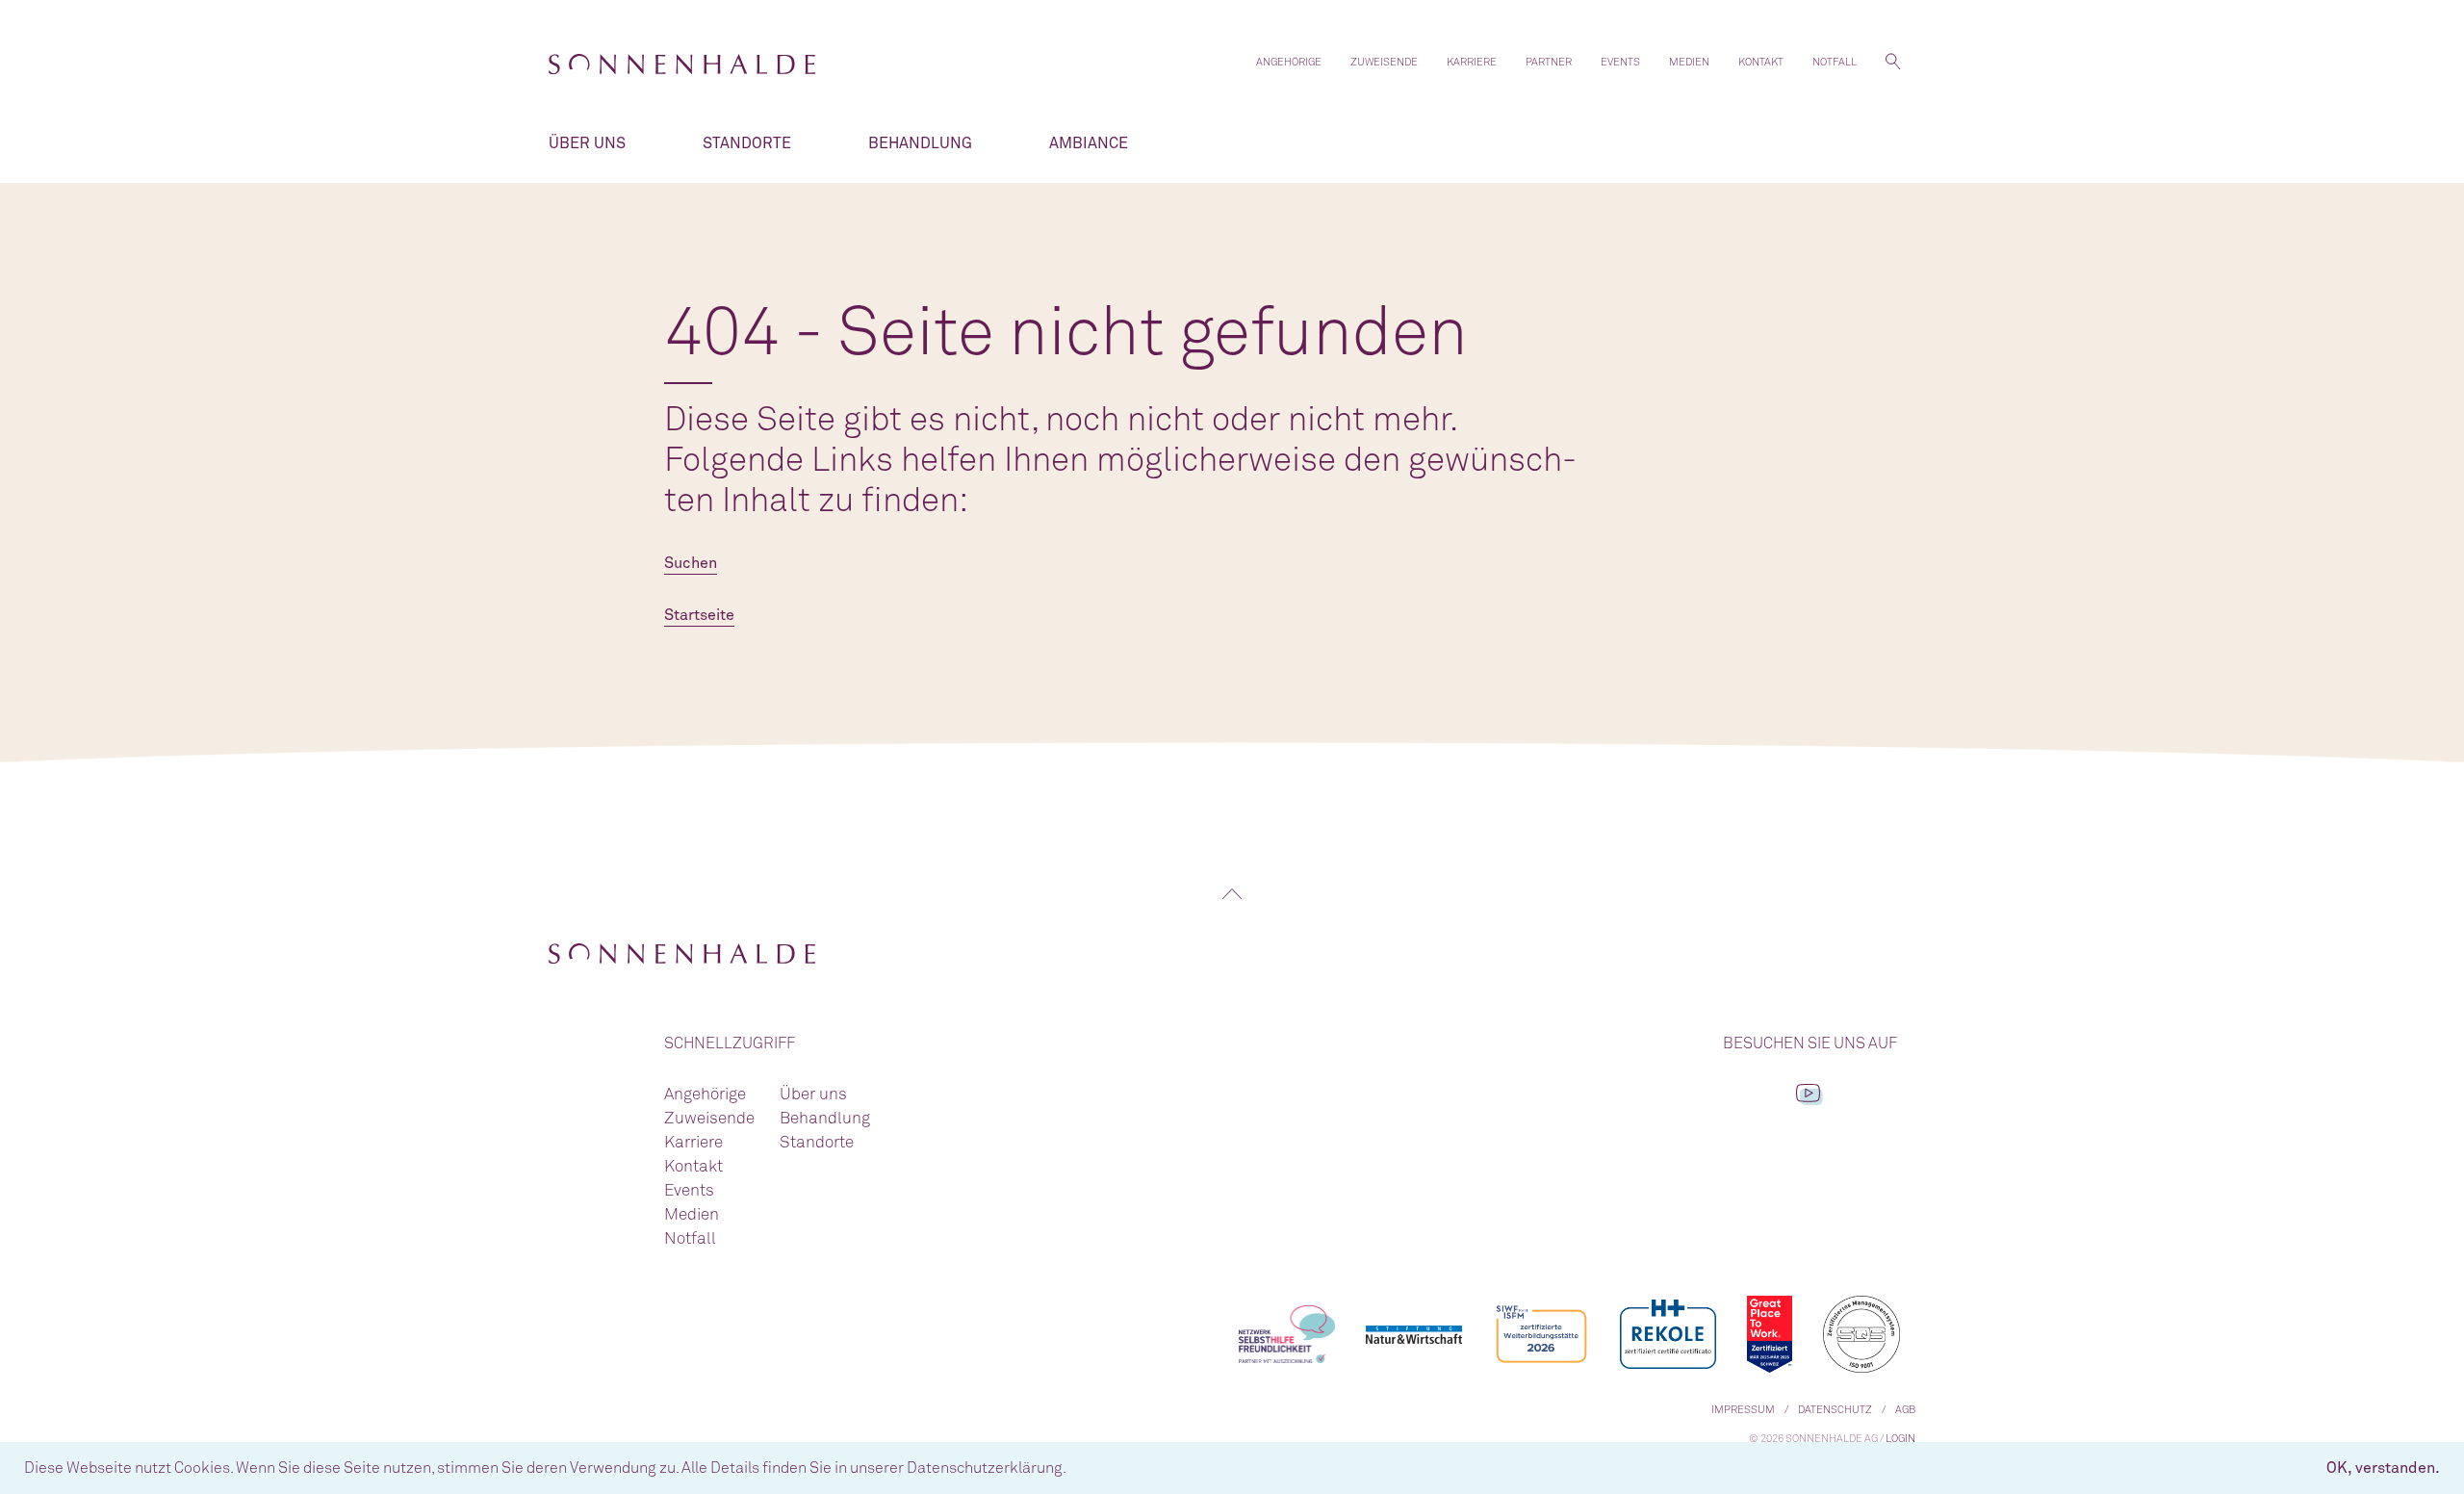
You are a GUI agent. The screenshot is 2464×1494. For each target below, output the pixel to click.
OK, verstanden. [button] (2383, 1468)
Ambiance (1089, 143)
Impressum (1743, 1410)
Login (1900, 1439)
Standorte (747, 143)
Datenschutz (1835, 1410)
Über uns (587, 143)
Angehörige (1289, 62)
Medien (1689, 62)
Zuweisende (1384, 62)
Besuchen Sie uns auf (1810, 1043)
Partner (1549, 62)
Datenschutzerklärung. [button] (987, 1468)
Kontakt (1761, 62)
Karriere (1472, 62)
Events (1620, 62)
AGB (1905, 1410)
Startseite (699, 615)
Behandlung (920, 143)
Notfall (1835, 62)
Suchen (691, 563)
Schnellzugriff (730, 1043)
